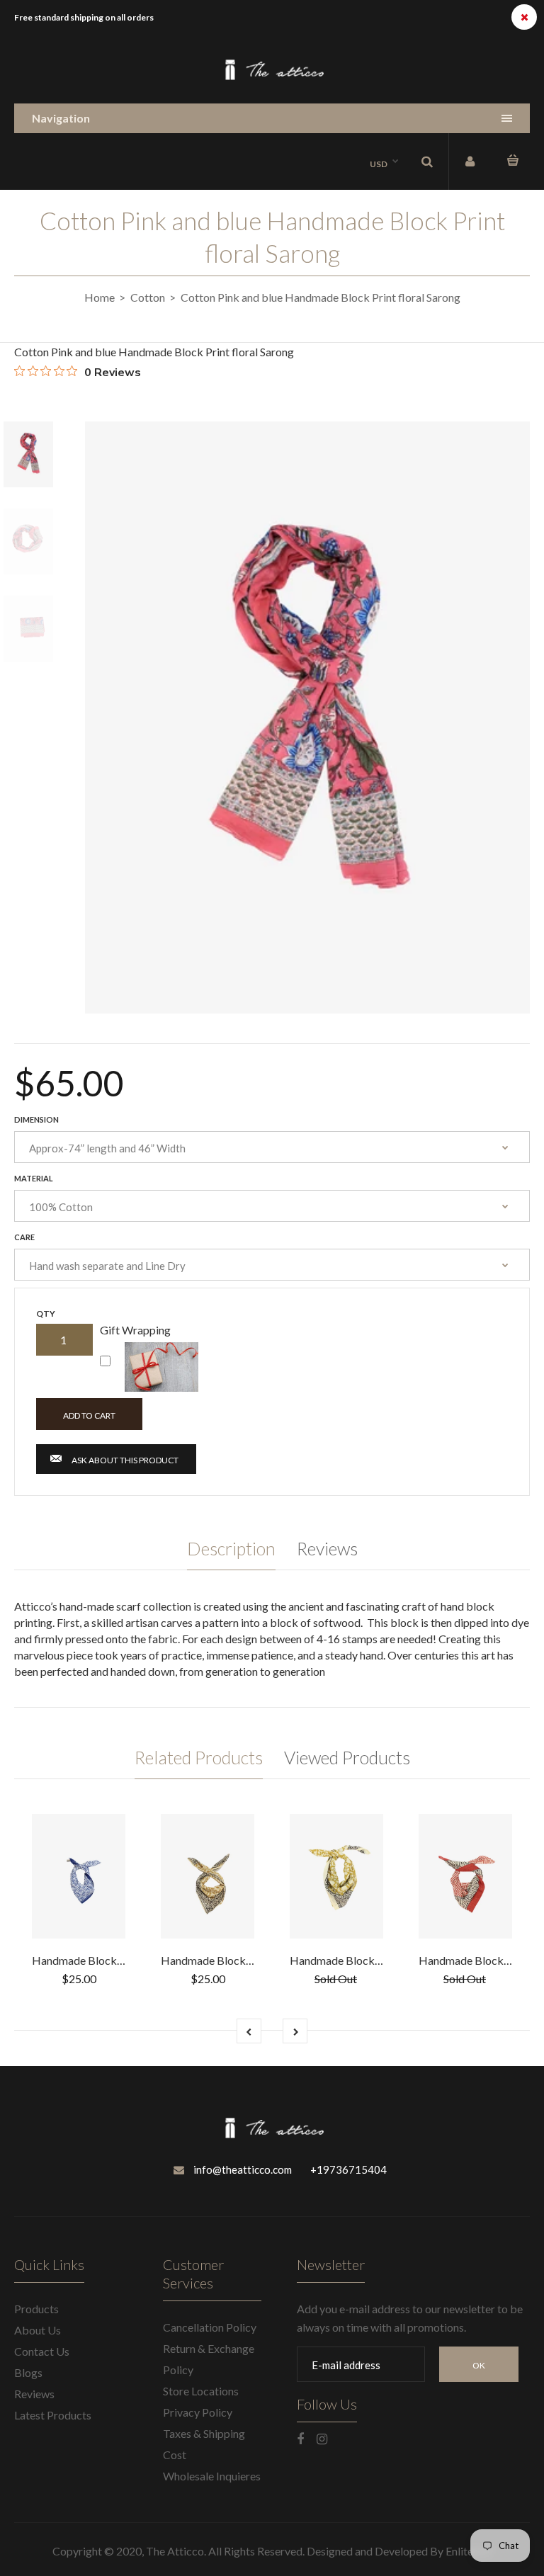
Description (231, 1548)
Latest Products (53, 2415)
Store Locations (201, 2391)
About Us (38, 2330)
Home (100, 297)
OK (479, 2365)
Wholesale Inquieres (212, 2476)
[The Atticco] (272, 78)
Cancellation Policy (210, 2327)
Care (24, 1237)
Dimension (36, 1119)
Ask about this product (125, 1460)
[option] (307, 717)
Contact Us (42, 2351)
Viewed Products (347, 1757)
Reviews (327, 1548)
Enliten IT (469, 2551)
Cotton (148, 297)
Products (36, 2309)
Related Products (199, 1757)
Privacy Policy (198, 2412)
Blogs (28, 2372)
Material (34, 1178)
